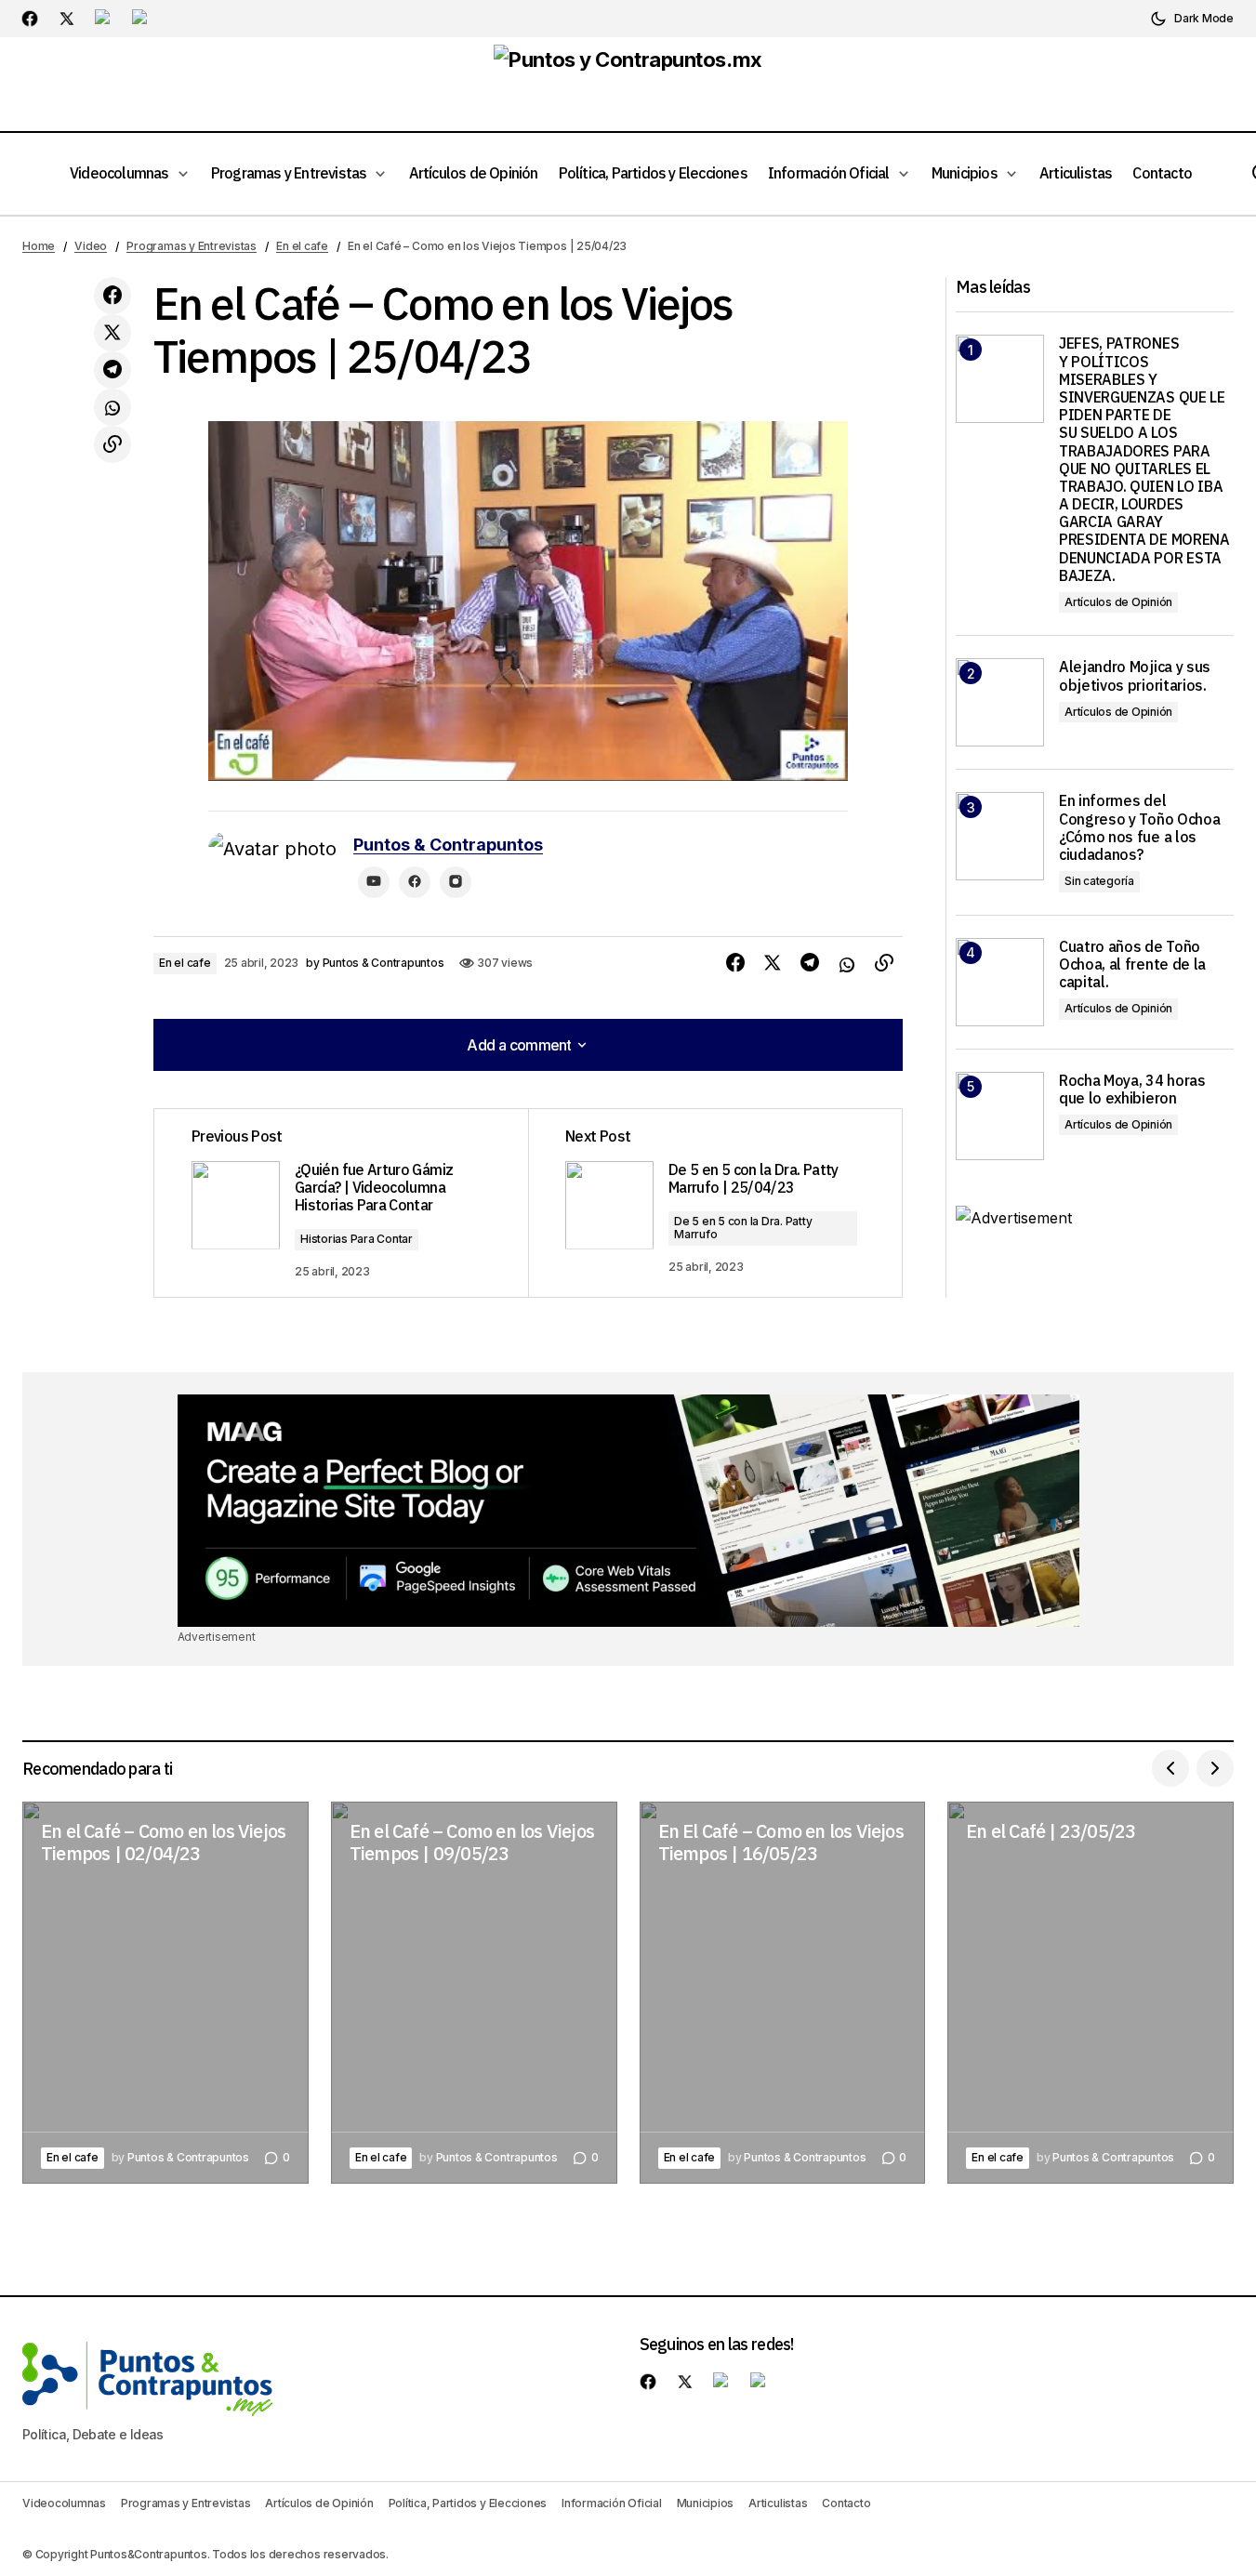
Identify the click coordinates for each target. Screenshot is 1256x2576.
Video (91, 246)
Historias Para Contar (357, 1239)
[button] (1192, 19)
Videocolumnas (64, 2503)
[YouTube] (374, 882)
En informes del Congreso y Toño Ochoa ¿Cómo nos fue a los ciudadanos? (1139, 828)
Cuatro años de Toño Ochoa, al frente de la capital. (1132, 964)
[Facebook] (415, 882)
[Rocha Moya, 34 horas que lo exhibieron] (1000, 1116)
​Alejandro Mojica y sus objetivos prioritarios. (1135, 676)
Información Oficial (611, 2503)
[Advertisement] (628, 1511)
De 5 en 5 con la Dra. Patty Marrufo (743, 1228)
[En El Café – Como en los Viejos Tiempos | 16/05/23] (783, 1992)
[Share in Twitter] (112, 333)
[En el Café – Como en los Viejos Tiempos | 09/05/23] (474, 1992)
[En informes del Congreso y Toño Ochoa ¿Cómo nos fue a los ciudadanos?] (1000, 836)
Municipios (706, 2503)
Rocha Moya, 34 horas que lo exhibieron (1132, 1090)
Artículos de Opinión (1118, 602)
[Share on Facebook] (112, 296)
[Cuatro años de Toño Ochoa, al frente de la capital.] (1000, 982)
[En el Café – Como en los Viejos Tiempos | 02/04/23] (165, 1992)
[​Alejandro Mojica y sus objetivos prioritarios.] (1000, 702)
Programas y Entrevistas (191, 246)
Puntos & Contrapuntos (448, 845)
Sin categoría (1099, 881)
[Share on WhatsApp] (112, 407)
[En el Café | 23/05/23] (1091, 1992)
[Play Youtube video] (528, 601)
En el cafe (302, 246)
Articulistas (778, 2503)
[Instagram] (456, 882)
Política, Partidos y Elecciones (468, 2503)
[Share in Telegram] (112, 370)
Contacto (846, 2503)
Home (39, 246)
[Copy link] (112, 444)
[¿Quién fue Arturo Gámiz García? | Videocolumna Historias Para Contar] (341, 1203)
